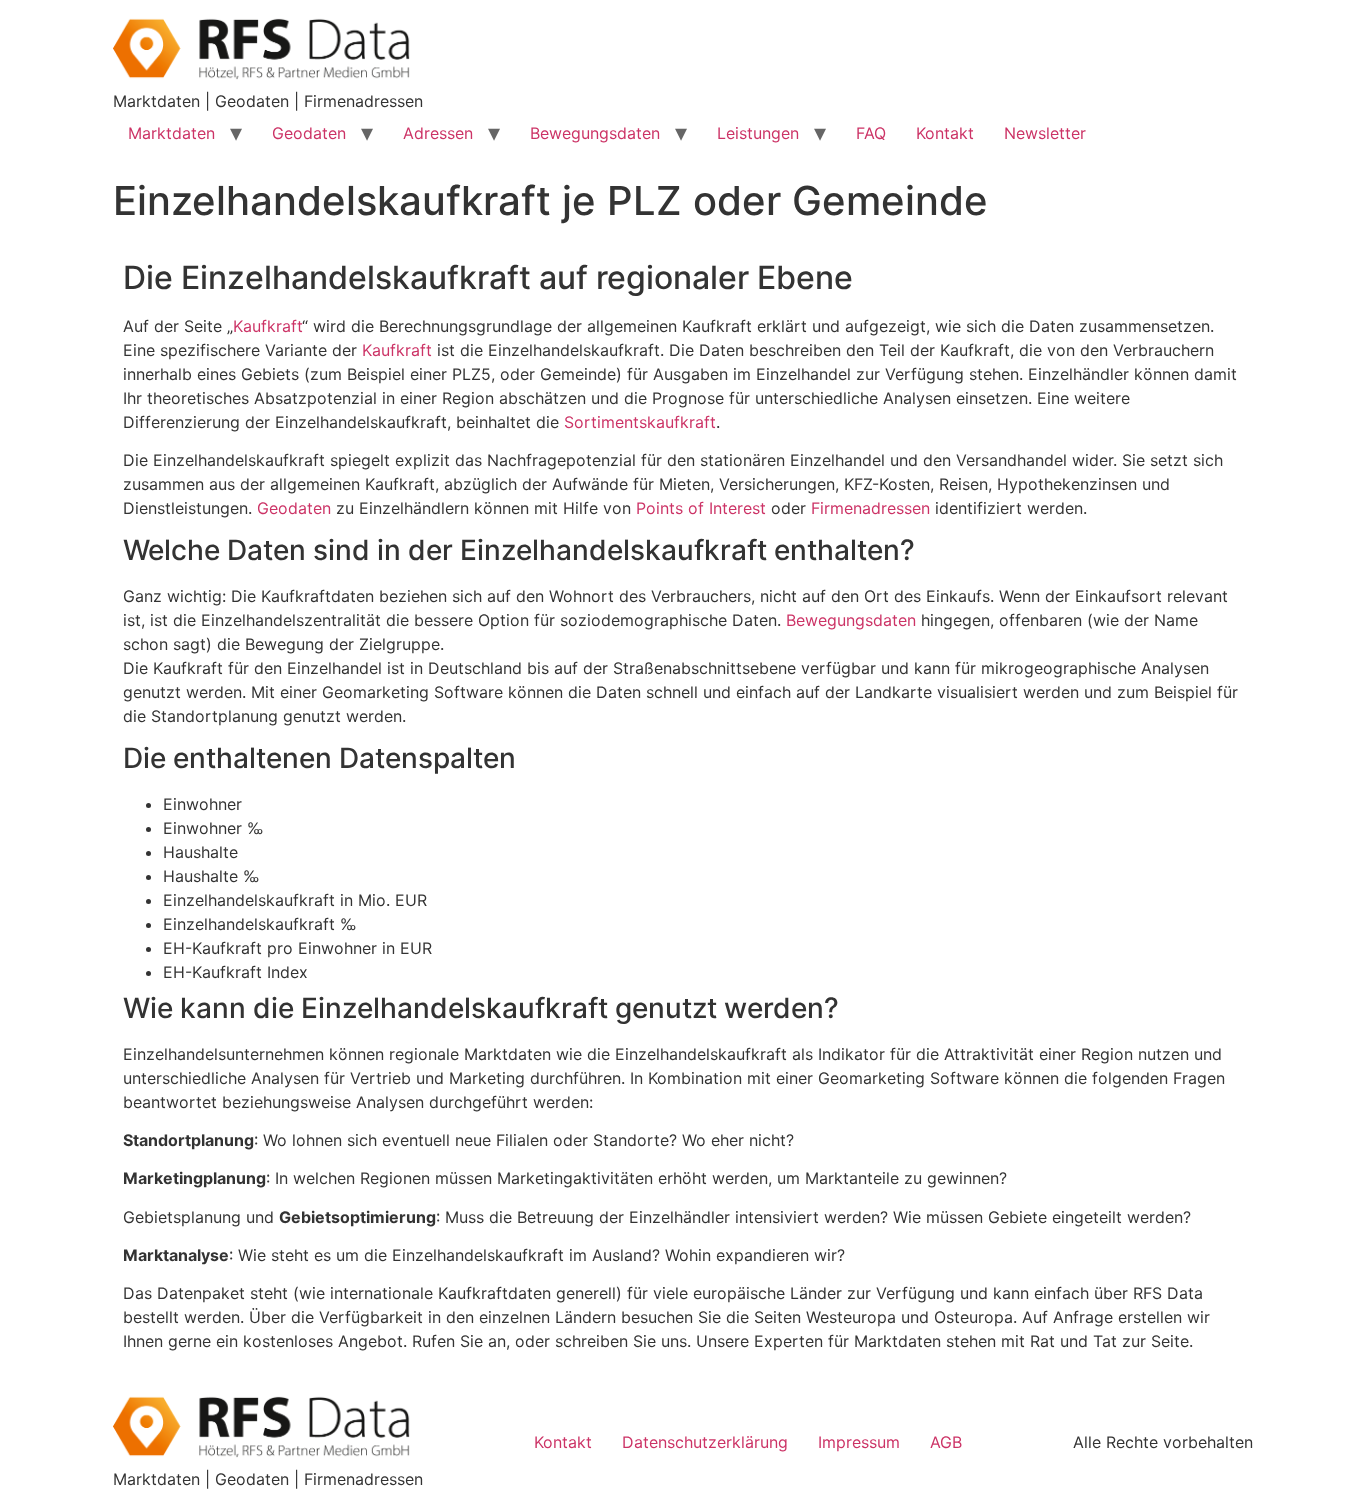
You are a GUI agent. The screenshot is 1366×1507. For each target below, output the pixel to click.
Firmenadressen (870, 508)
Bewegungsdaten (595, 133)
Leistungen (758, 133)
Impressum (859, 1442)
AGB (946, 1442)
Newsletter (1045, 133)
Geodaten (309, 133)
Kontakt (945, 133)
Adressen (438, 133)
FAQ (871, 133)
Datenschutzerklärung (705, 1442)
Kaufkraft (267, 326)
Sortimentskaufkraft (640, 422)
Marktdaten (171, 133)
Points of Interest (701, 508)
